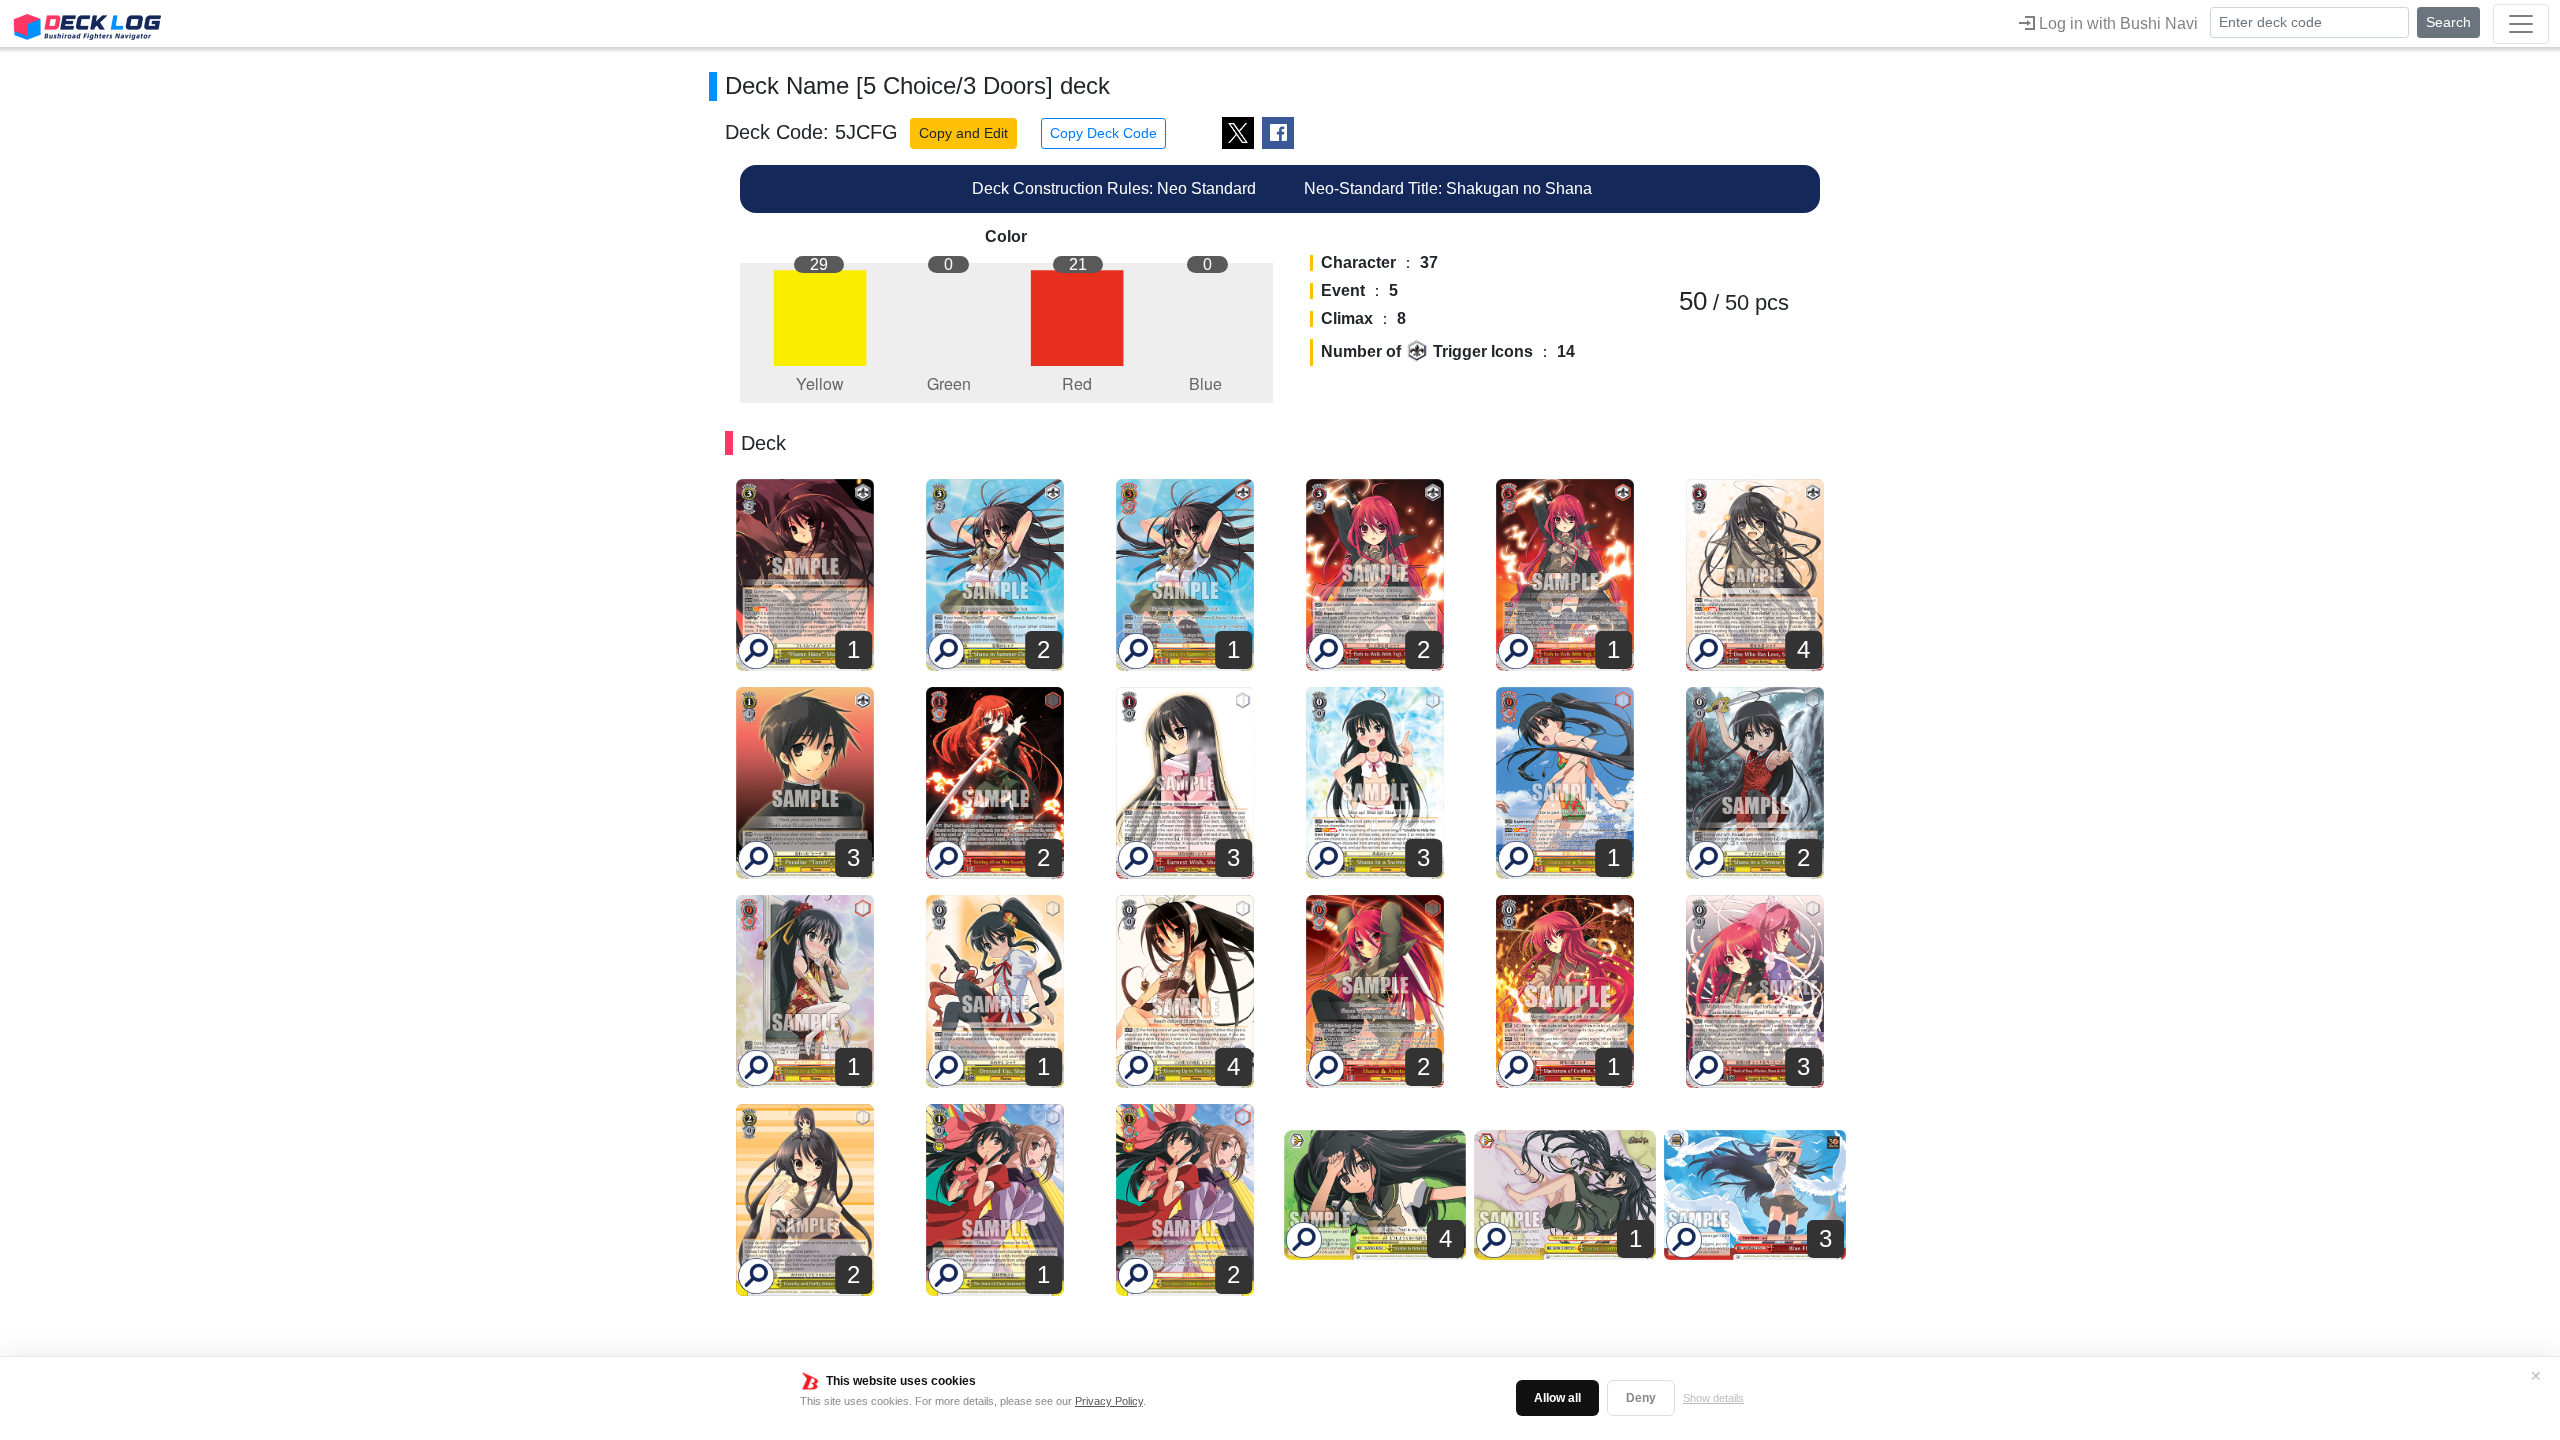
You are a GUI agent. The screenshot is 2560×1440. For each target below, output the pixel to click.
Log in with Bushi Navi (2116, 23)
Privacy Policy (1109, 1401)
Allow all (1557, 1398)
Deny (1641, 1398)
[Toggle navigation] (2521, 24)
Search (2448, 22)
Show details (1713, 1398)
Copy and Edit (963, 133)
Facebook (1278, 133)
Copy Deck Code (1103, 133)
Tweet (1238, 133)
